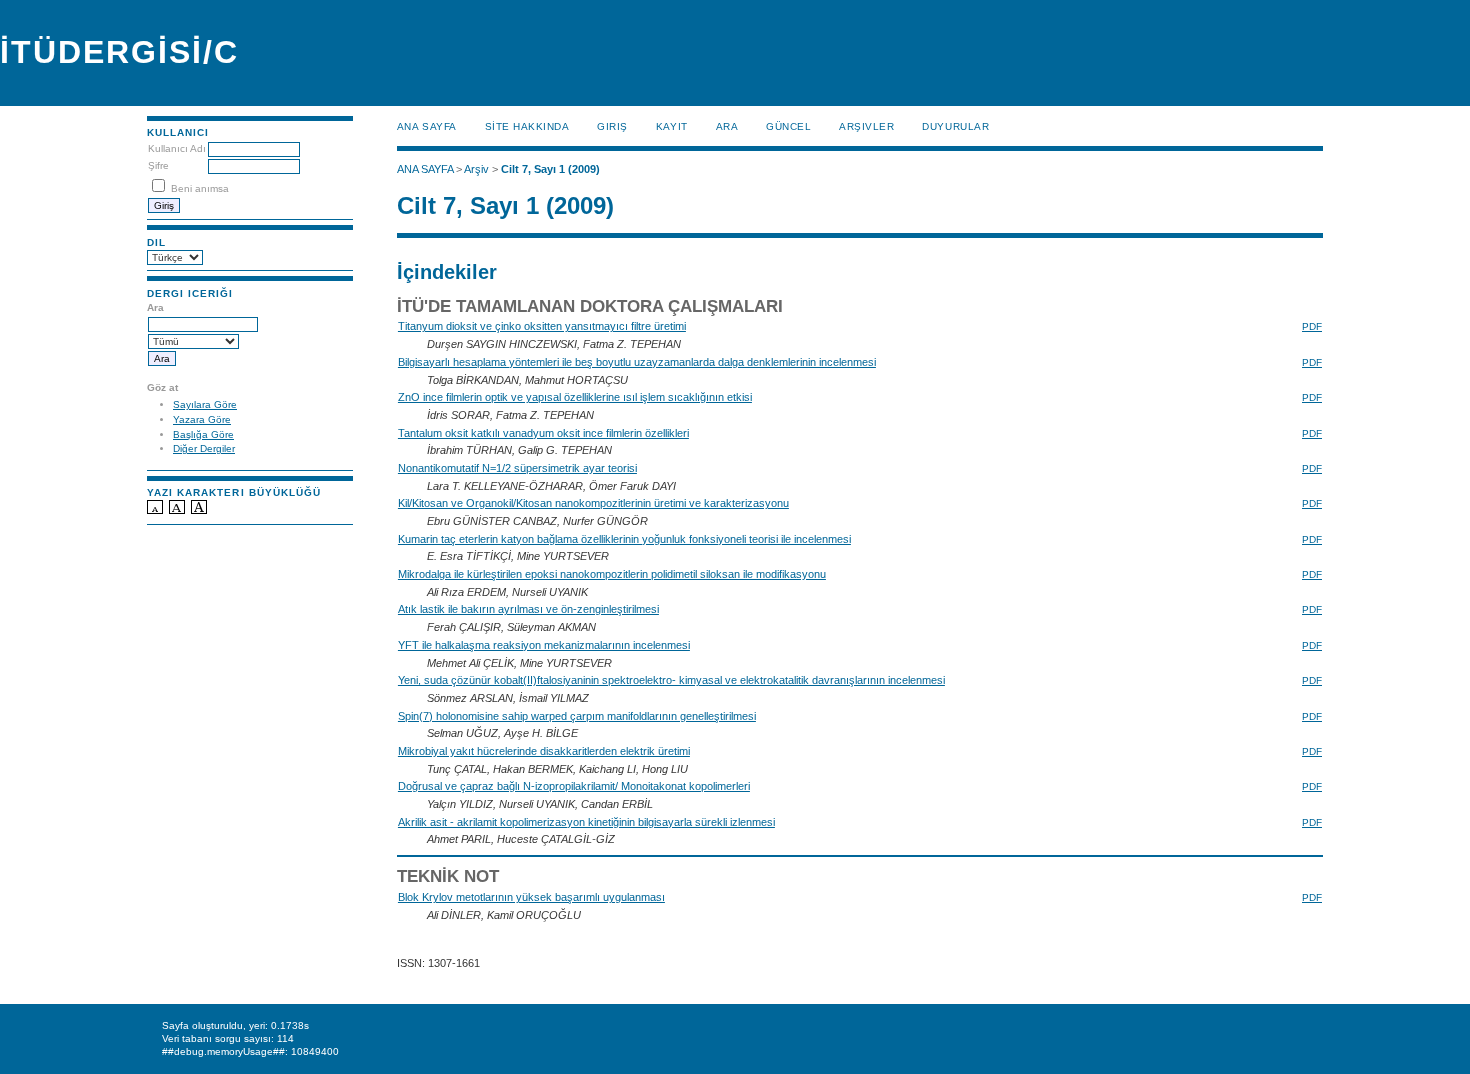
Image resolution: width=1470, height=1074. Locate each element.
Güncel (788, 126)
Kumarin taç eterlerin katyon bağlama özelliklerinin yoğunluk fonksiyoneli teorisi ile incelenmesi (624, 539)
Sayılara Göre (205, 404)
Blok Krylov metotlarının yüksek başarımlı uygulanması (531, 897)
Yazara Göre (202, 419)
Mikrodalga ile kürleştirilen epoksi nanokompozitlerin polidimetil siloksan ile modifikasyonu (612, 574)
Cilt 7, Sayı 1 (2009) (550, 169)
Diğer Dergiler (204, 448)
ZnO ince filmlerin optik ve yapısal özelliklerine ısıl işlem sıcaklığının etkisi (575, 397)
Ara (727, 126)
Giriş (612, 126)
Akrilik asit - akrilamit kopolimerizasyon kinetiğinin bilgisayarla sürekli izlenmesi (586, 822)
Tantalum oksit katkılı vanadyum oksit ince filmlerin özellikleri (543, 433)
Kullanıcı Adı (177, 148)
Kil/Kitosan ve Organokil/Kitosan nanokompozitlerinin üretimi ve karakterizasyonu (593, 503)
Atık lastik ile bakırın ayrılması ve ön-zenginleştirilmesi (528, 609)
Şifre (158, 165)
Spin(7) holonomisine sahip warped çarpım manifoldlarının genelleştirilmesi (577, 716)
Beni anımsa (200, 188)
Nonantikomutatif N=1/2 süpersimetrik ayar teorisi (517, 468)
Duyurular (955, 126)
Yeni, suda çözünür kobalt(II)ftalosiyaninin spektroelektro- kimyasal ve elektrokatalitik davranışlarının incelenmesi (671, 680)
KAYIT (672, 126)
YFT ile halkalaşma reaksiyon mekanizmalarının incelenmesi (544, 645)
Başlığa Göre (203, 434)
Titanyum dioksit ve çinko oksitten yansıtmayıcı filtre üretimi (542, 326)
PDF (1312, 326)
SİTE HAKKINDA (527, 126)
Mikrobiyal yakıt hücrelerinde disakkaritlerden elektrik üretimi (544, 751)
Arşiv (476, 169)
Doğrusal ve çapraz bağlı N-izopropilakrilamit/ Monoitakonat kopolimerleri (574, 786)
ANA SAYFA (427, 126)
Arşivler (866, 126)
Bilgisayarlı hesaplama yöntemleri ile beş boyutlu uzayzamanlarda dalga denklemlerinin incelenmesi (637, 362)
